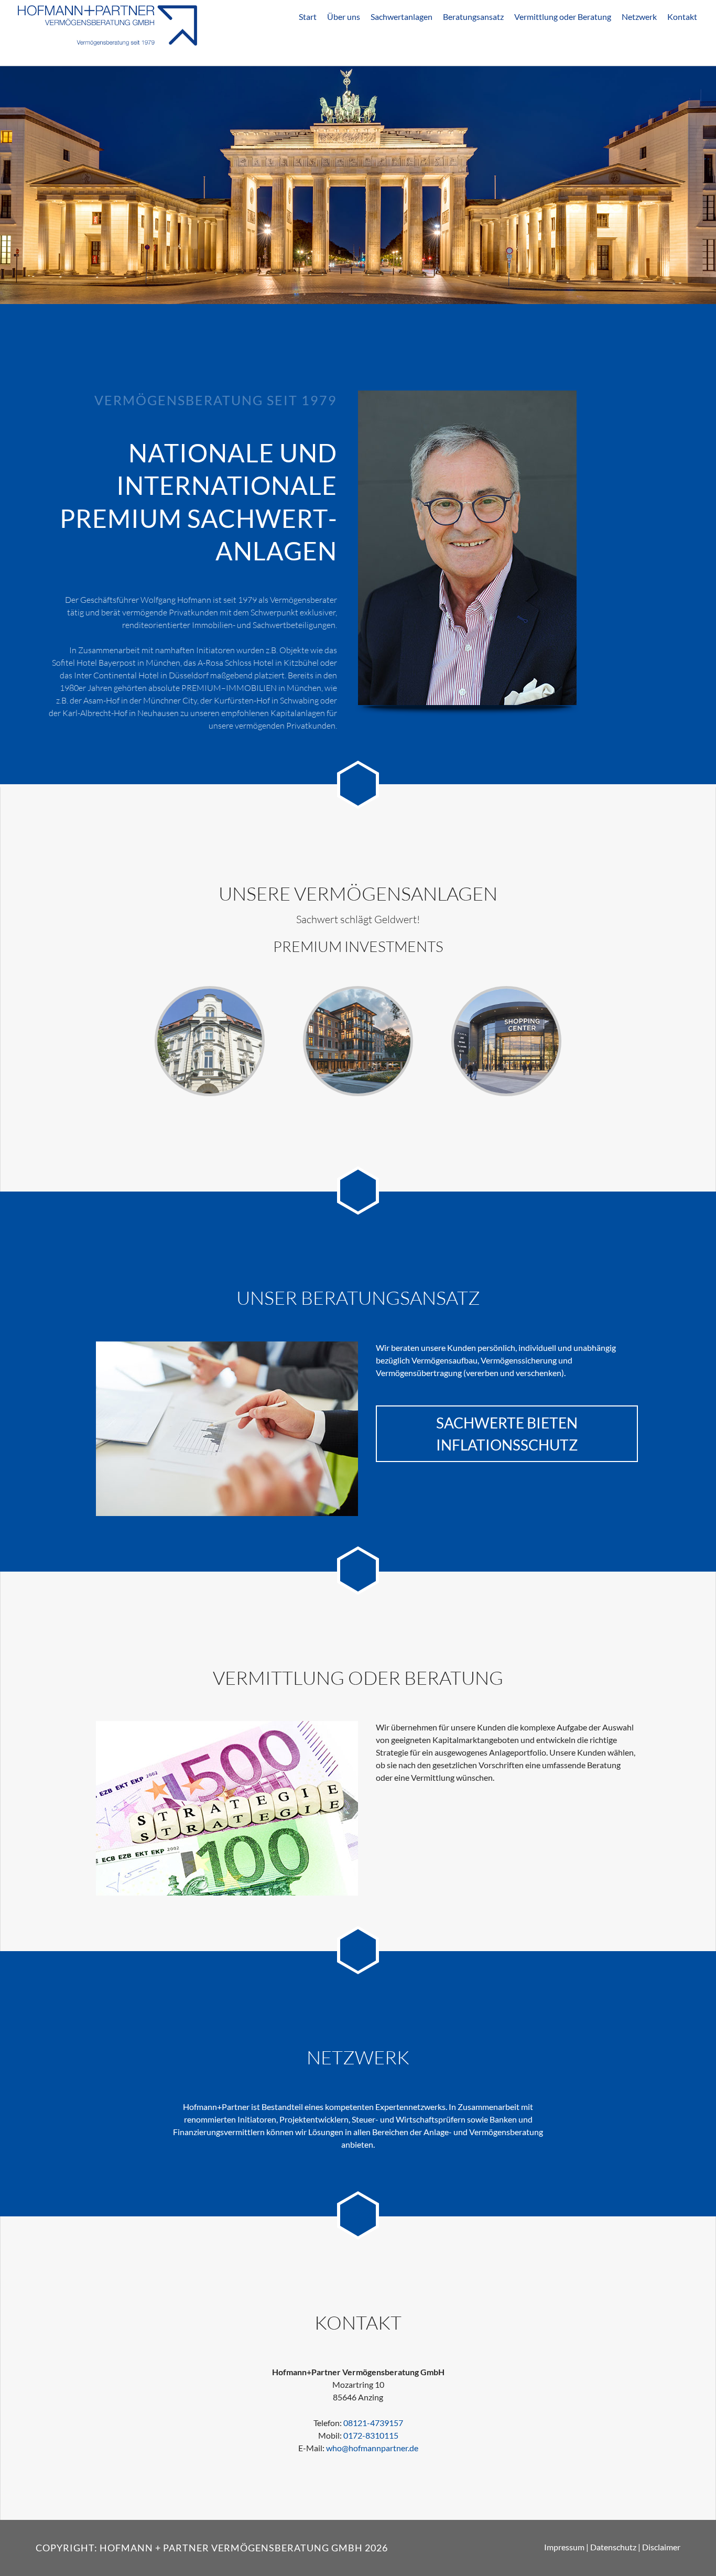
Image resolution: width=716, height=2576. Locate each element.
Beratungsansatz (473, 17)
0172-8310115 (371, 2435)
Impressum (564, 2547)
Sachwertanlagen (402, 17)
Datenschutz (613, 2547)
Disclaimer (661, 2547)
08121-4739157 (373, 2423)
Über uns (344, 17)
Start (308, 17)
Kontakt (682, 17)
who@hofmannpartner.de (372, 2448)
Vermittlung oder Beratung (563, 17)
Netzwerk (639, 17)
